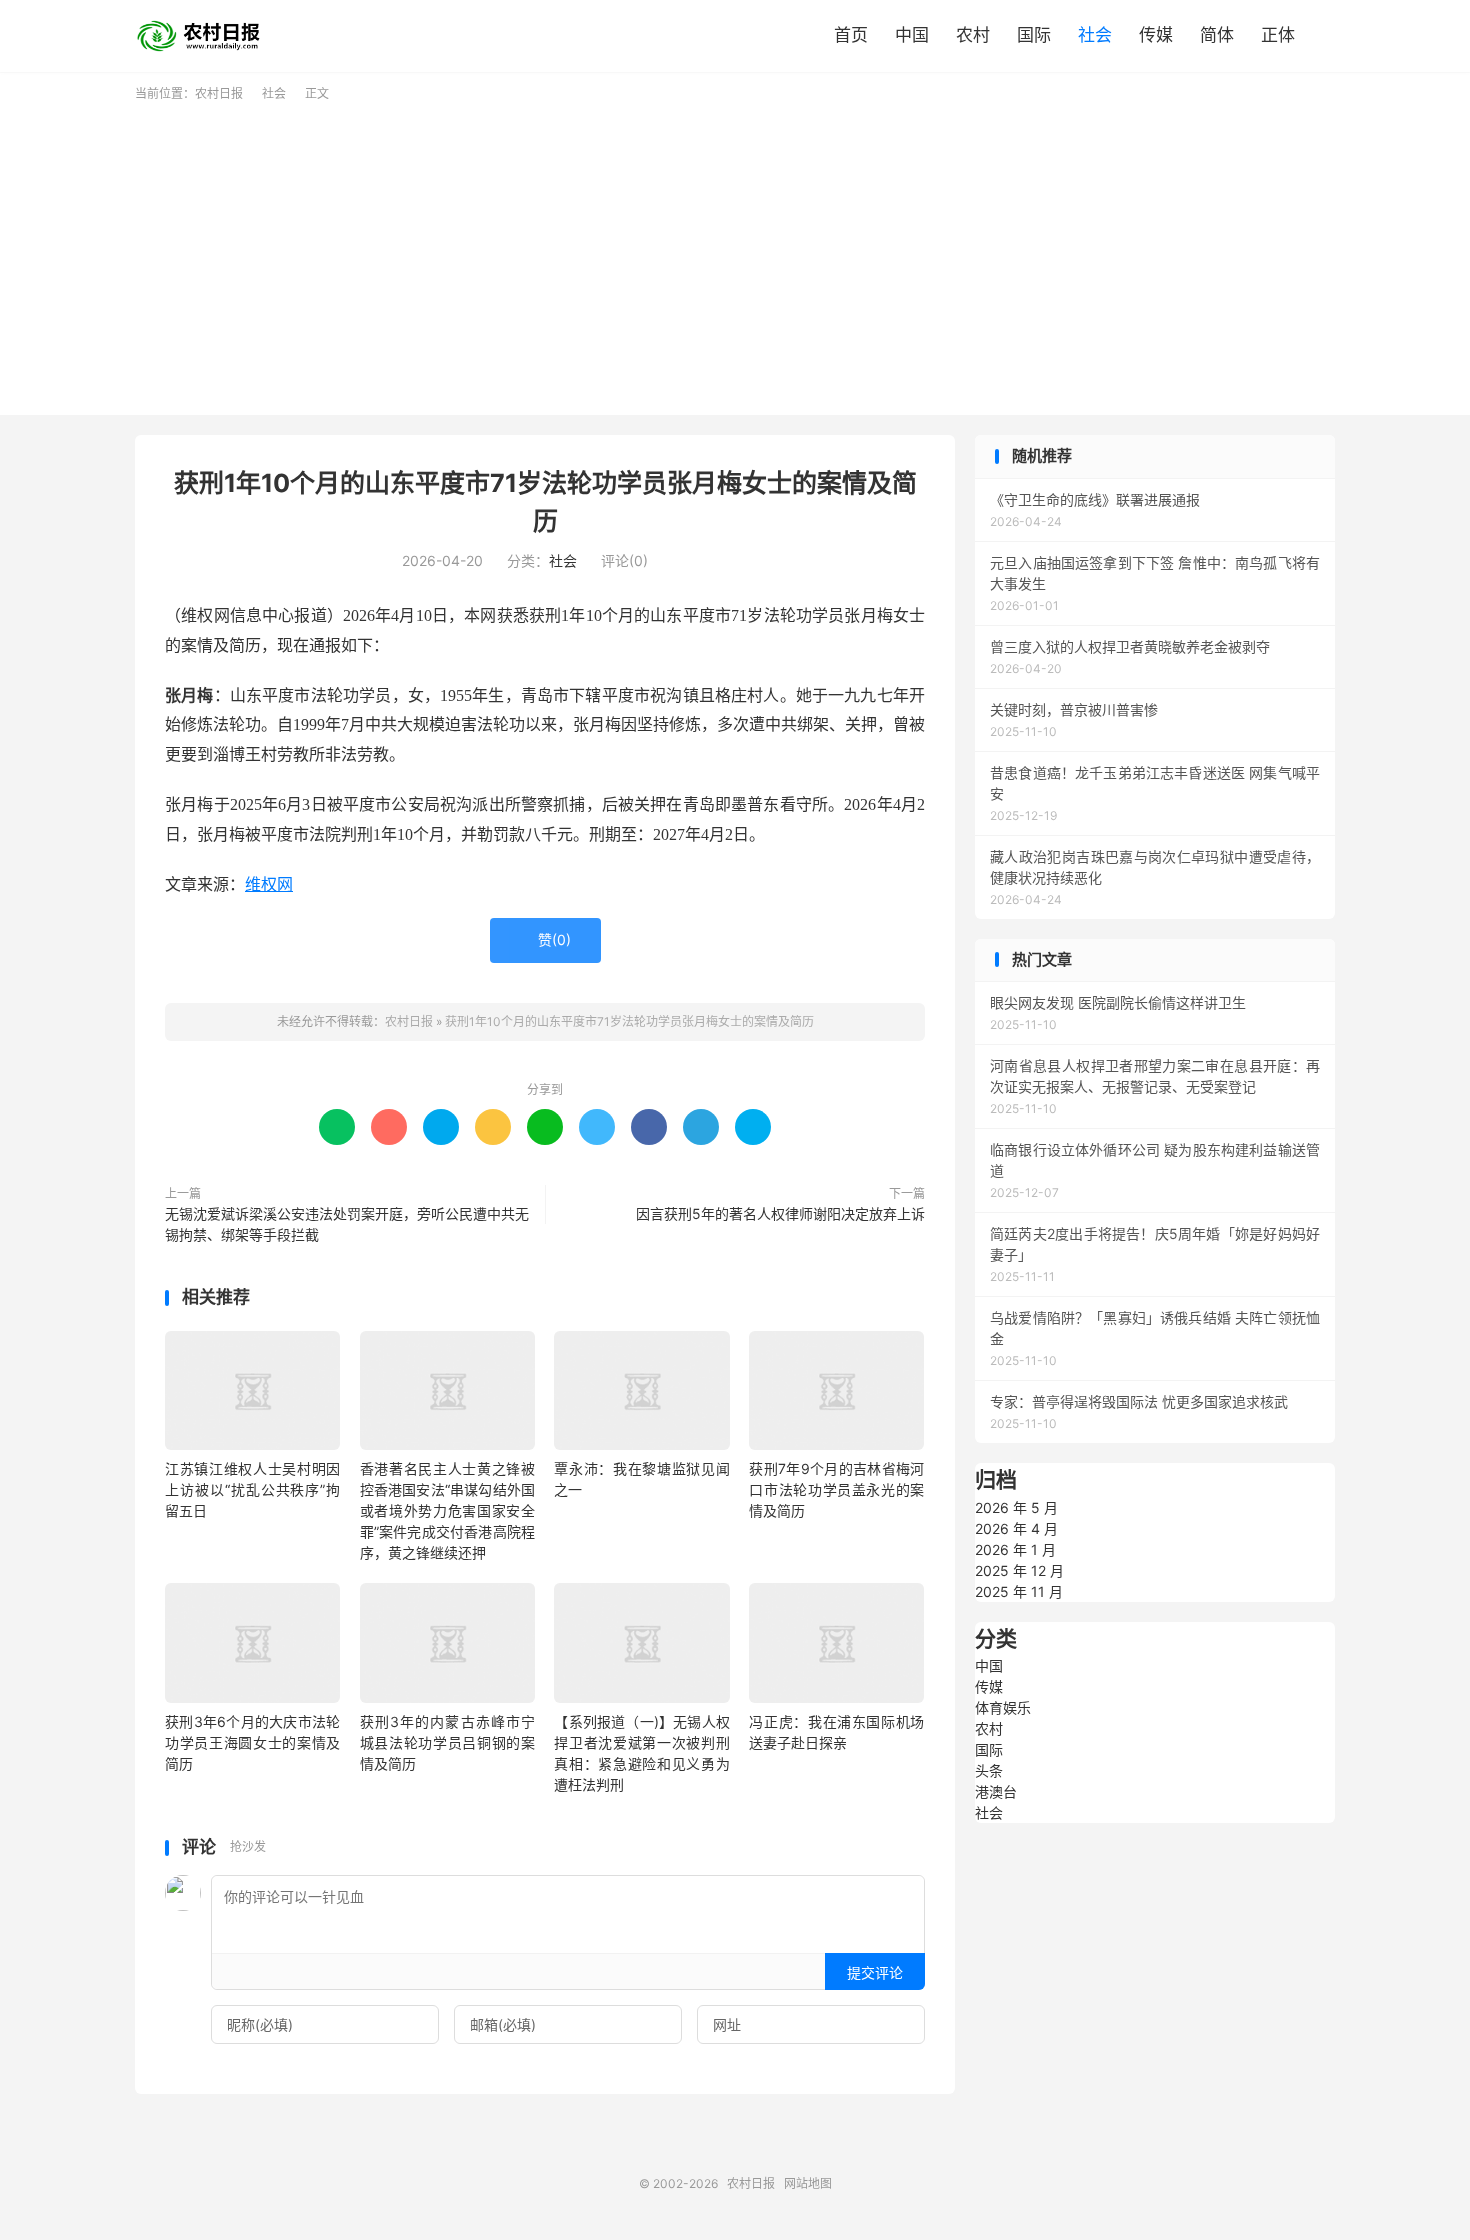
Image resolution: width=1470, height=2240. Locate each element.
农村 (973, 35)
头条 (989, 1770)
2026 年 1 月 (1015, 1549)
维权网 (269, 884)
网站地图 (808, 2183)
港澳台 (996, 1791)
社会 (1095, 35)
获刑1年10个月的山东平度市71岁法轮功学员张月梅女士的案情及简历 (629, 1021)
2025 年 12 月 (1019, 1570)
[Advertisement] (735, 253)
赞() (545, 939)
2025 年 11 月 (1019, 1591)
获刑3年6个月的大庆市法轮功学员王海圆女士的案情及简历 (252, 1742)
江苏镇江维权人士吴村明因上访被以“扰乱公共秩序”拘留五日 (252, 1489)
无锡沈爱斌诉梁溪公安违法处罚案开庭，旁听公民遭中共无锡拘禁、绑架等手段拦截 (347, 1224)
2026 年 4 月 (1016, 1528)
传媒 (1156, 35)
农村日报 (204, 36)
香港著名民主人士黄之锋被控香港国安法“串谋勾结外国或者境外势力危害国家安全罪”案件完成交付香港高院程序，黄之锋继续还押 (447, 1510)
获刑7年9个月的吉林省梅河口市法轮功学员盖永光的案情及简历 (836, 1489)
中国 (912, 35)
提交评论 (875, 1972)
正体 (1278, 35)
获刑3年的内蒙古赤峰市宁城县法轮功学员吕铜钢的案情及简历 (447, 1742)
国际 (1034, 35)
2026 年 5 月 (1016, 1507)
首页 (851, 35)
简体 (1217, 35)
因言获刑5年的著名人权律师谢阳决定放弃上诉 (780, 1213)
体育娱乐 (1003, 1707)
